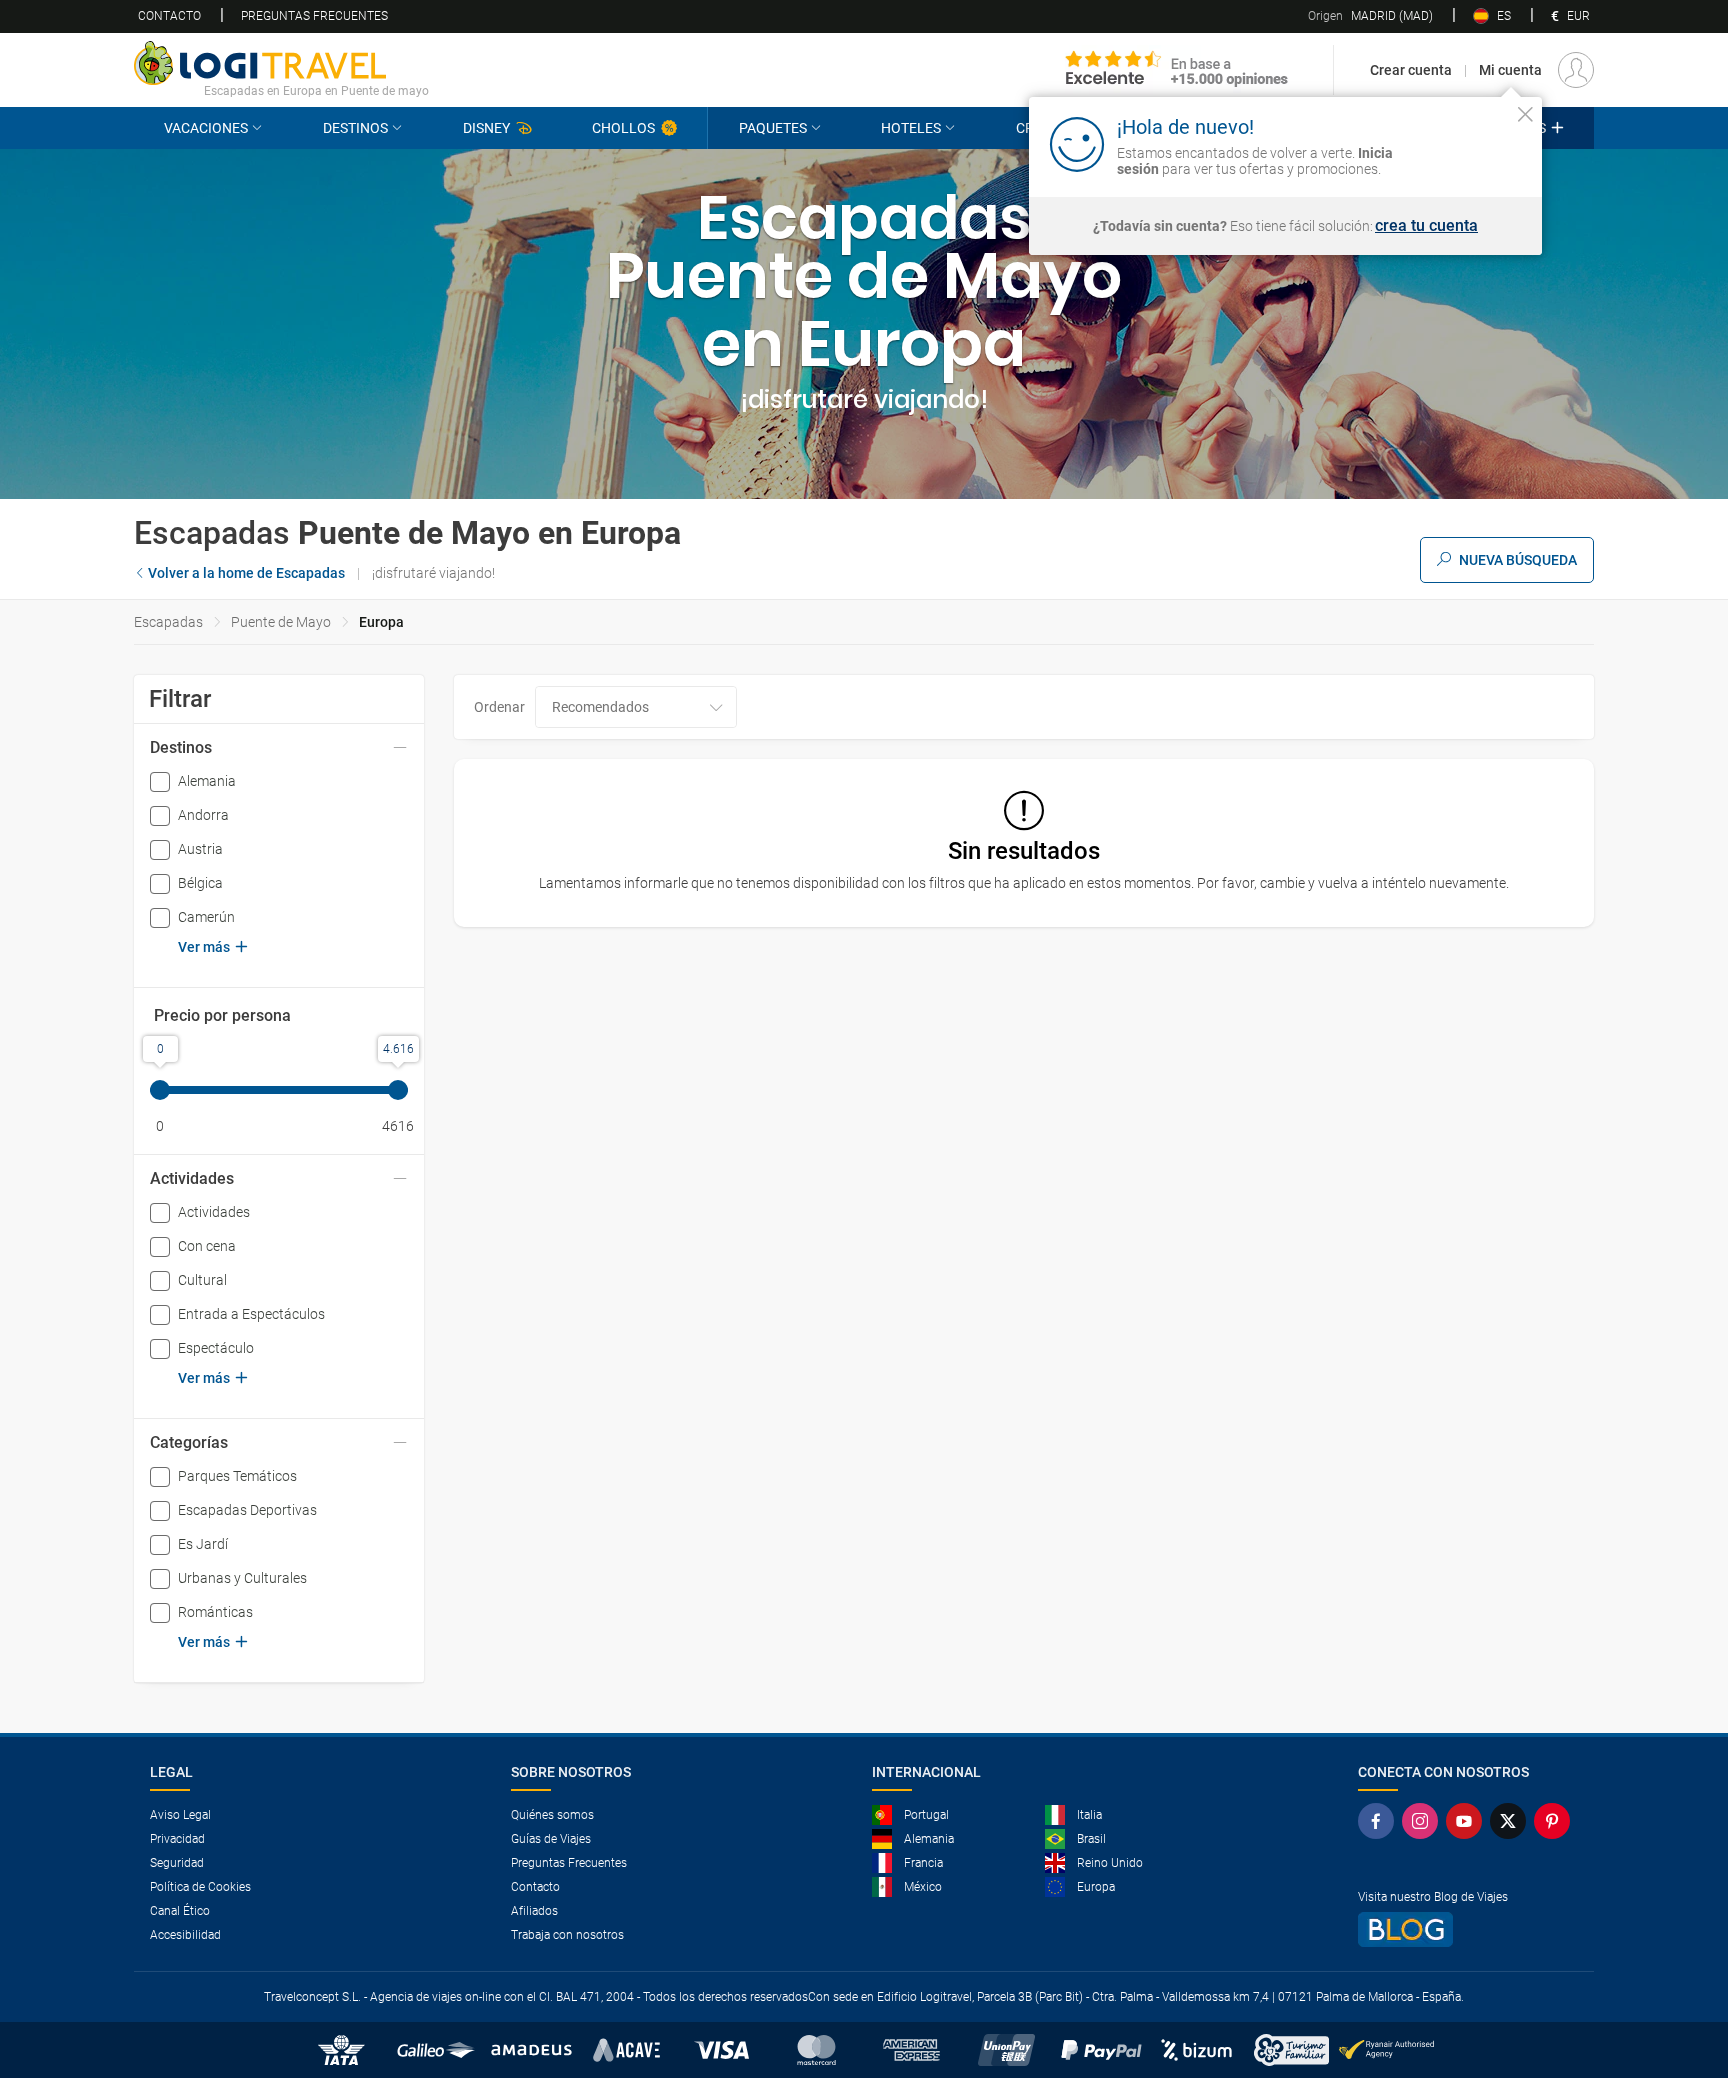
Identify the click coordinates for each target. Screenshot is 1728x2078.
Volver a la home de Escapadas (246, 573)
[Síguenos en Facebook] (1380, 1821)
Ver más (204, 947)
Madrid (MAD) (1370, 16)
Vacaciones (206, 128)
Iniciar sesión (1463, 143)
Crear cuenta (1411, 70)
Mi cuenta (1510, 70)
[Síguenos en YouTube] (1468, 1821)
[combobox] (636, 707)
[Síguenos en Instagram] (1424, 1821)
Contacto (169, 16)
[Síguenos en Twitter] (1512, 1821)
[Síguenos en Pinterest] (1556, 1821)
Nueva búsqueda (1518, 560)
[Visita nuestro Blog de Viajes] (1468, 1929)
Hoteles (911, 128)
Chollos (623, 128)
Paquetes (773, 128)
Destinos (355, 128)
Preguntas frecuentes (314, 16)
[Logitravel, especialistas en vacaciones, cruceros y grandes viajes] (281, 63)
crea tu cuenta (1426, 226)
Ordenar (499, 707)
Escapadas (168, 622)
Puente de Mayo (281, 622)
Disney (486, 128)
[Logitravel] (1177, 70)
